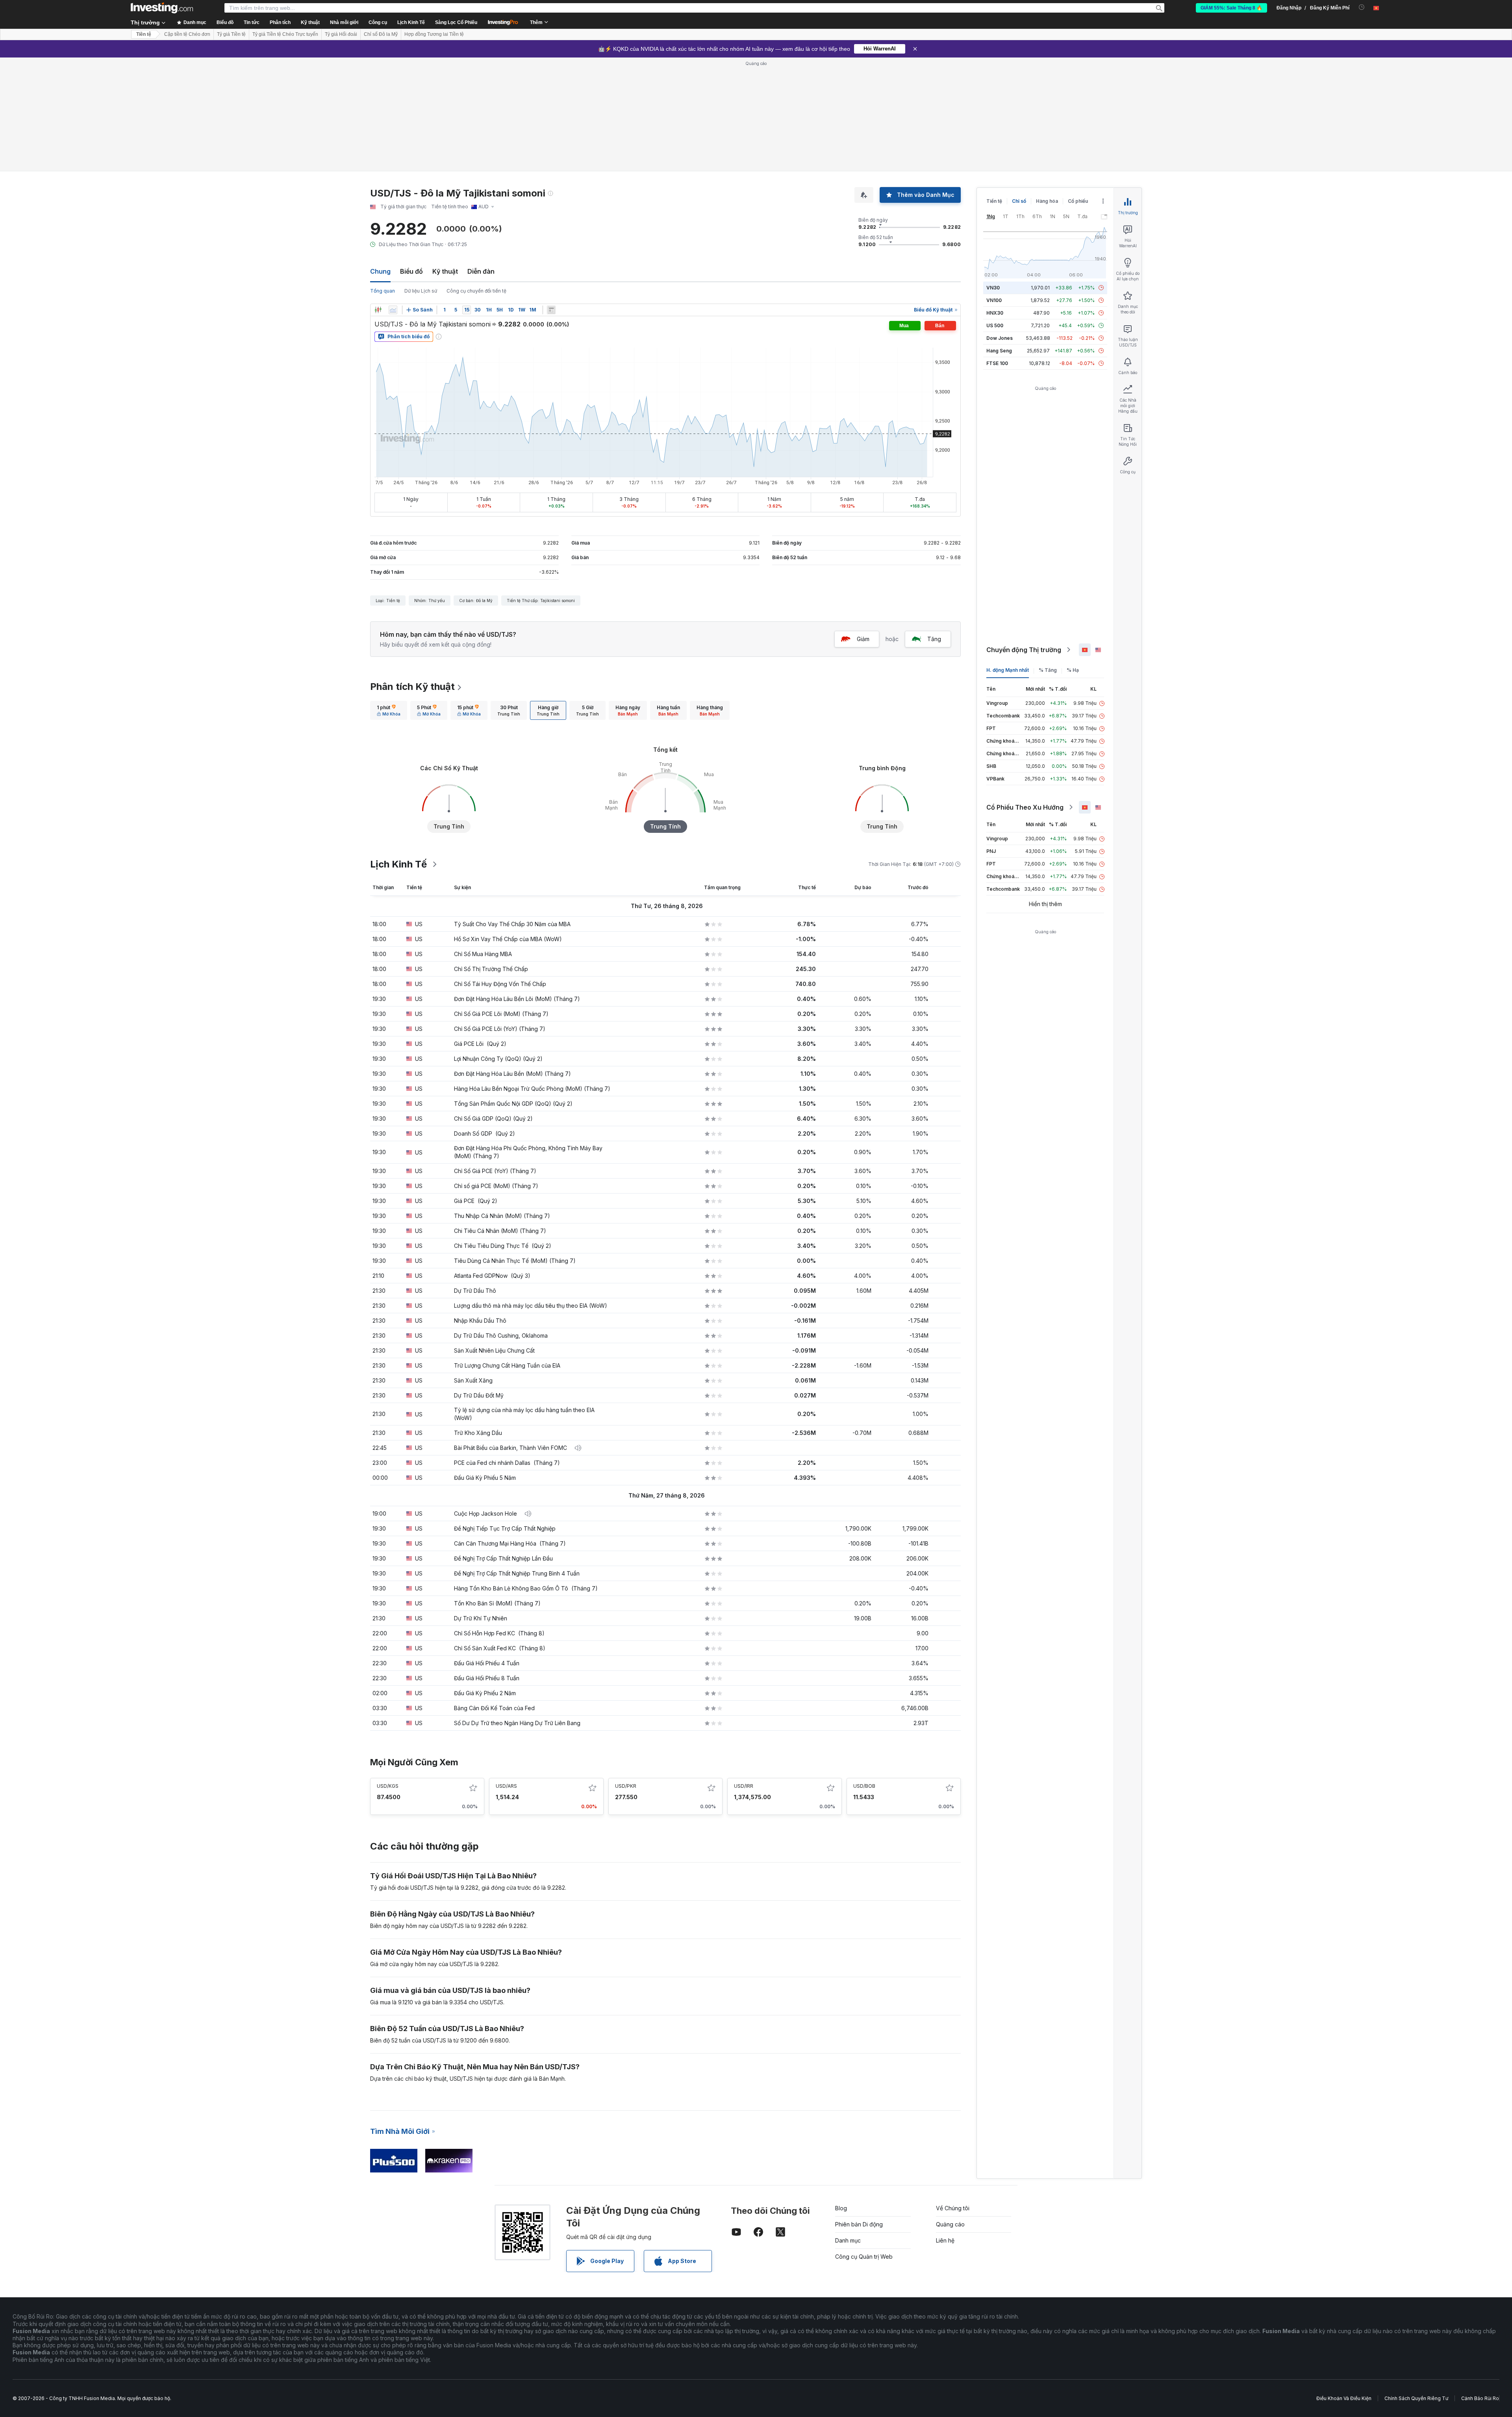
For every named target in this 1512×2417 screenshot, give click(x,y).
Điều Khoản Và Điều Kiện (1344, 2398)
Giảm (863, 639)
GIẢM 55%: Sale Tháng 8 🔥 (1231, 8)
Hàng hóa (1047, 201)
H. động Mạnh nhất (1008, 670)
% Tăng (1048, 670)
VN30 (993, 288)
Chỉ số (1019, 201)
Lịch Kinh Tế (411, 22)
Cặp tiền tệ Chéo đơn (187, 34)
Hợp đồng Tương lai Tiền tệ (434, 34)
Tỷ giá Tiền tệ (231, 34)
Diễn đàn (481, 271)
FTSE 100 (997, 363)
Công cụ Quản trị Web (864, 2257)
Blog (841, 2208)
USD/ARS (506, 1786)
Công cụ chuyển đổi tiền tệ (476, 291)
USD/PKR (626, 1786)
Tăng (934, 639)
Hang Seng (999, 351)
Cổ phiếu (1078, 201)
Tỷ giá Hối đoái (341, 34)
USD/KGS (388, 1786)
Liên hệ (945, 2240)
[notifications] (1362, 7)
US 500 (995, 325)
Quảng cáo (950, 2224)
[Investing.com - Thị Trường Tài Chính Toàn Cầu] (162, 8)
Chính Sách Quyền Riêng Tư (1416, 2398)
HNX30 (995, 313)
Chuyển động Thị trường (1024, 650)
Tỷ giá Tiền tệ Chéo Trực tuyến (285, 34)
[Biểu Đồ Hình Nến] (378, 310)
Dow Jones (1000, 338)
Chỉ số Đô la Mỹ (381, 34)
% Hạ (1073, 670)
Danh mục (848, 2240)
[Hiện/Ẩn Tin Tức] (551, 310)
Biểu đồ (411, 271)
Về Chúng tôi (953, 2208)
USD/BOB (864, 1786)
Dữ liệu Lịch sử (421, 291)
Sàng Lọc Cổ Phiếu (456, 22)
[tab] (389, 710)
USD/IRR (744, 1786)
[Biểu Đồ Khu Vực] (393, 310)
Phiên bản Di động (859, 2224)
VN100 (994, 300)
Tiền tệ (144, 34)
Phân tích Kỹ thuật (412, 687)
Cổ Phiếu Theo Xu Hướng (1025, 807)
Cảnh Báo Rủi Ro (1480, 2398)
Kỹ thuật (445, 271)
